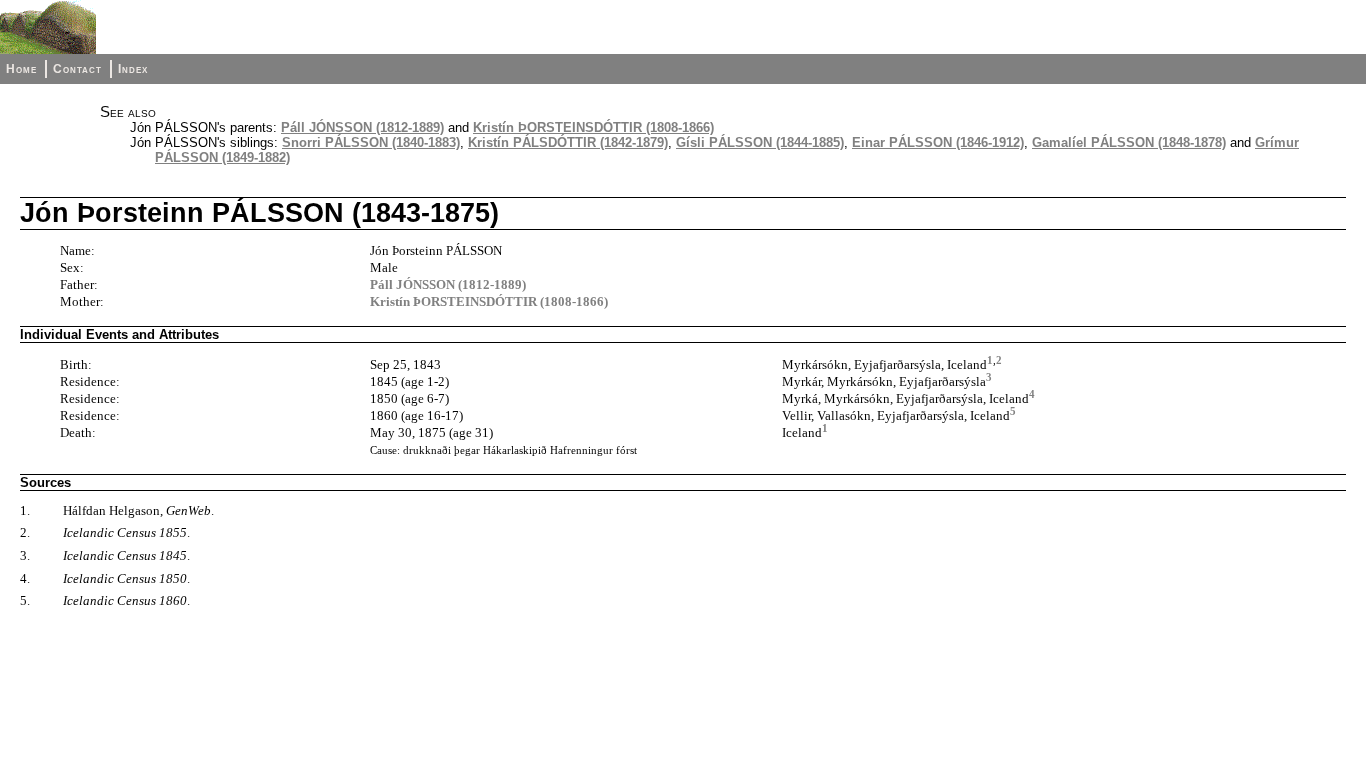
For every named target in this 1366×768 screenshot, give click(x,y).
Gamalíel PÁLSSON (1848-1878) (1129, 142)
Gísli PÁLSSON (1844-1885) (760, 142)
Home (21, 69)
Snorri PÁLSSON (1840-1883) (371, 142)
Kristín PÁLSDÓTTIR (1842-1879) (568, 142)
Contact (77, 69)
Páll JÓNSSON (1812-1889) (362, 127)
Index (133, 69)
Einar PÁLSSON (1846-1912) (938, 142)
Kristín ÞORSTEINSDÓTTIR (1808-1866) (593, 127)
